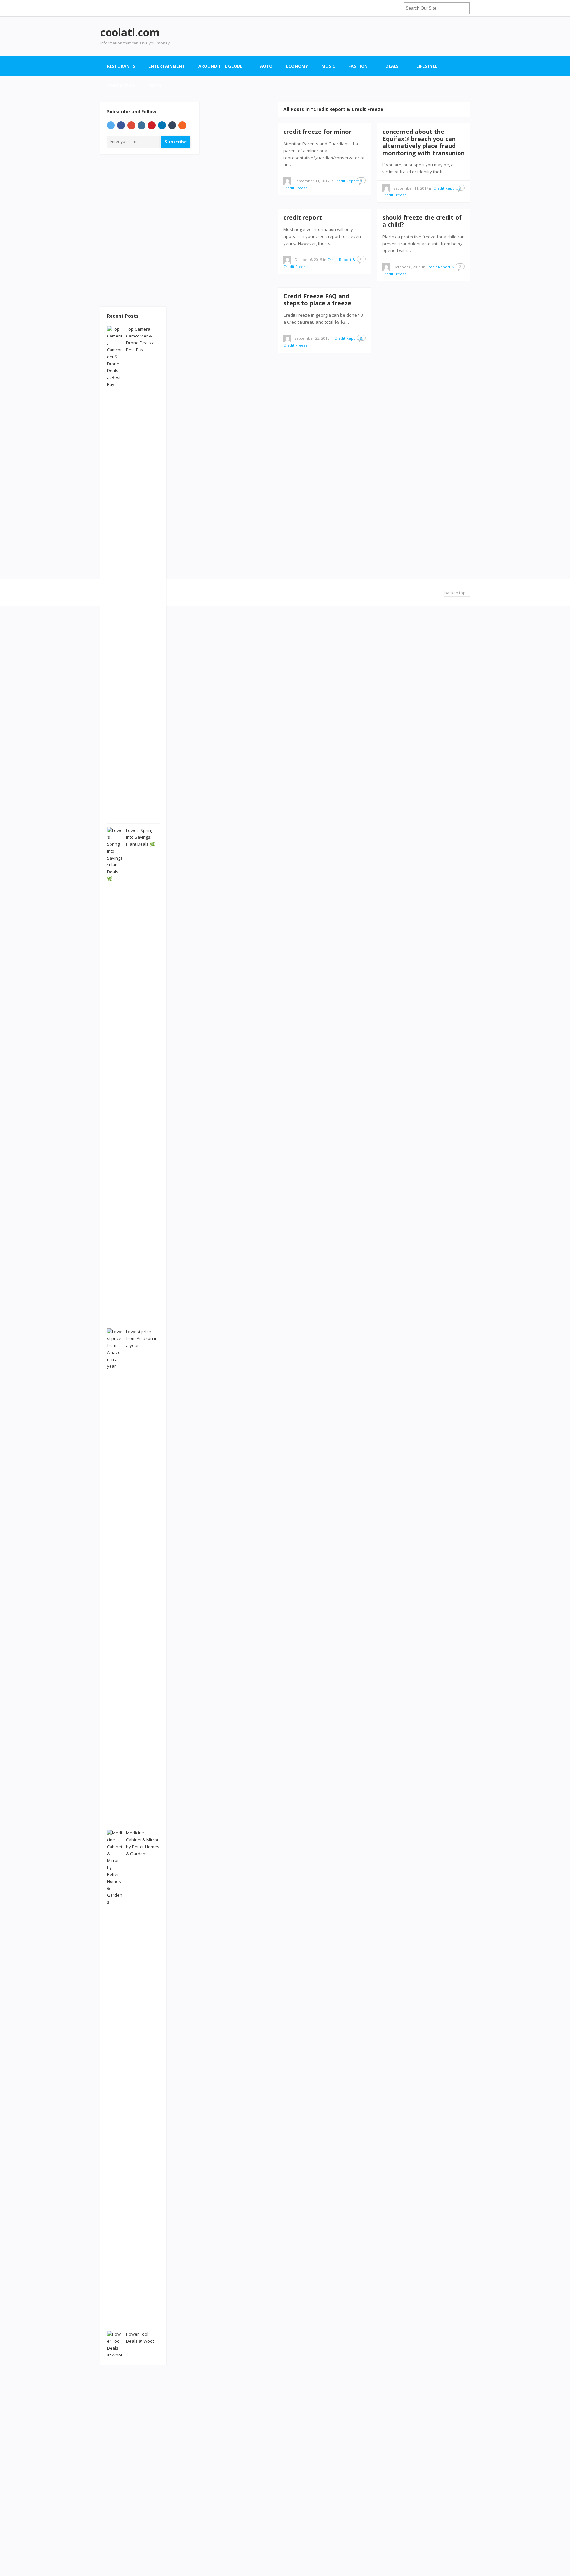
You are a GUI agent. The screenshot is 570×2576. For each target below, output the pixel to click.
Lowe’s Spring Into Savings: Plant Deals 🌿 (141, 837)
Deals (392, 66)
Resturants (121, 66)
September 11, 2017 (312, 181)
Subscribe (176, 142)
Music (328, 66)
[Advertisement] (350, 36)
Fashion (358, 66)
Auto (266, 66)
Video (155, 86)
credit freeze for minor (317, 132)
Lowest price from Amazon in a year (142, 1338)
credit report (303, 217)
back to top (456, 593)
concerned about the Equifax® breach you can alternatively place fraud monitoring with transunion (424, 142)
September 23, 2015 (312, 338)
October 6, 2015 (308, 260)
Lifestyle (427, 66)
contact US (121, 86)
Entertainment (167, 66)
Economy (297, 66)
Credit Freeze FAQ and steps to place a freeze (317, 300)
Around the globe (220, 66)
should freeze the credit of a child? (422, 221)
